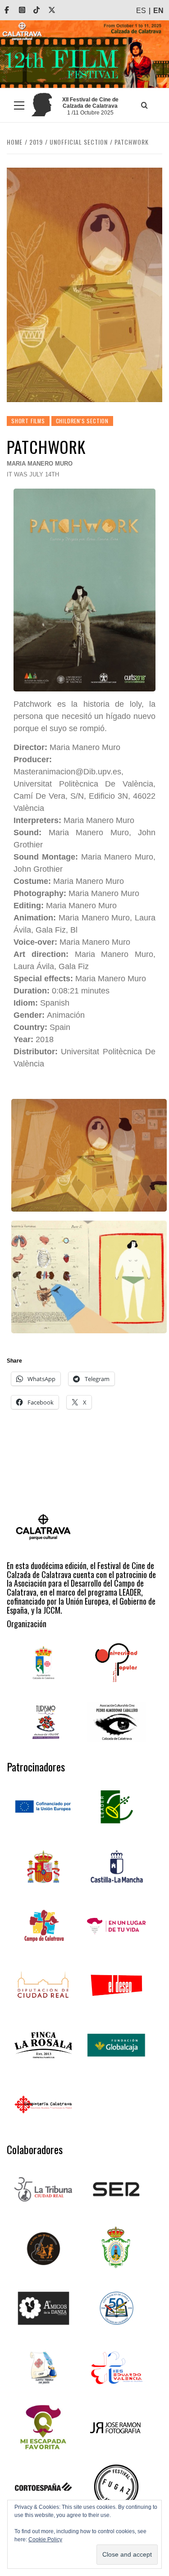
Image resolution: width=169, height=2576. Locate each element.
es (141, 11)
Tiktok (43, 10)
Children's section (82, 421)
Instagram (28, 10)
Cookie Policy (45, 2539)
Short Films (28, 421)
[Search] (144, 105)
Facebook (13, 10)
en (158, 11)
